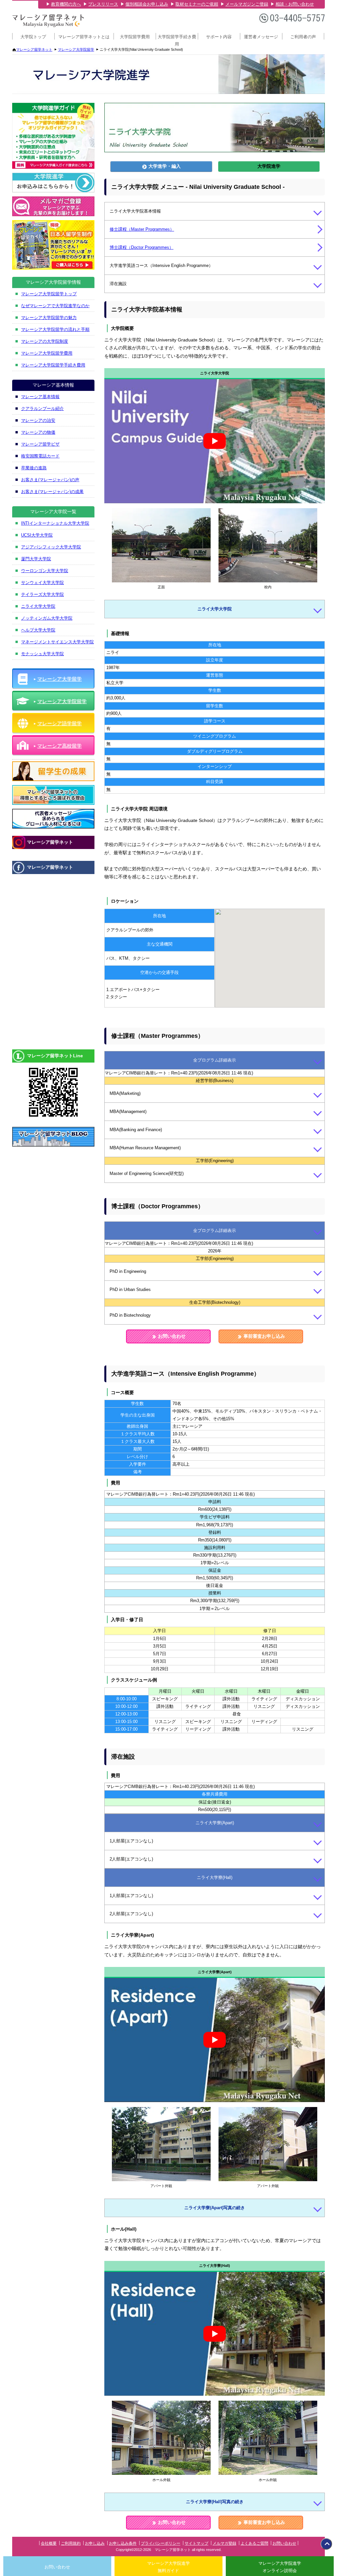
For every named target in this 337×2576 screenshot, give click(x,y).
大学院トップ (33, 37)
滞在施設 (118, 284)
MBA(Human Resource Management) (145, 1148)
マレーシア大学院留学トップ (49, 294)
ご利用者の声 (303, 37)
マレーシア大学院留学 (76, 49)
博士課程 (142, 247)
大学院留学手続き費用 (177, 39)
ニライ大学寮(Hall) (215, 1877)
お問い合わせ (171, 1336)
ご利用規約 (71, 2543)
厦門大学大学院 (36, 559)
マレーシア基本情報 (40, 397)
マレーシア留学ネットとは (84, 37)
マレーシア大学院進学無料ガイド (168, 2567)
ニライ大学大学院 (215, 609)
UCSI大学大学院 (37, 535)
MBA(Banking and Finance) (136, 1130)
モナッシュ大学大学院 (42, 654)
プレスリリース (103, 4)
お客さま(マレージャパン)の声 (50, 480)
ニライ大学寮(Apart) (215, 1822)
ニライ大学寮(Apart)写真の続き (215, 2208)
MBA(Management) (128, 1112)
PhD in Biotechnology (130, 1315)
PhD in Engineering (128, 1271)
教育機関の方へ (66, 4)
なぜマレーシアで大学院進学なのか (55, 306)
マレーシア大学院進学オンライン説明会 (280, 2567)
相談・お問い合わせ (295, 4)
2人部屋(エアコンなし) (131, 1859)
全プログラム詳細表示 (215, 1060)
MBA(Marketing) (125, 1093)
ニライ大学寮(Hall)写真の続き (215, 2501)
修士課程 (142, 229)
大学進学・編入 (164, 166)
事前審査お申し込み (264, 1336)
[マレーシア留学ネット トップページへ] (48, 26)
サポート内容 (219, 37)
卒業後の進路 (34, 468)
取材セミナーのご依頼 (197, 4)
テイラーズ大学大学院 (42, 594)
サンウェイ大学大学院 (42, 583)
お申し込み (95, 2543)
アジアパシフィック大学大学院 (51, 547)
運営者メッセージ (261, 37)
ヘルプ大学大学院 (38, 630)
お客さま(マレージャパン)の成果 (52, 492)
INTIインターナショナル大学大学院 (55, 523)
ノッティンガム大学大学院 (47, 618)
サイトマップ (196, 2543)
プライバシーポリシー (161, 2543)
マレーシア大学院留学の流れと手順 (55, 329)
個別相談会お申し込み (147, 4)
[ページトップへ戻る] (326, 2544)
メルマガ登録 (224, 2543)
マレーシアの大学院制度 (45, 341)
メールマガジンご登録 (247, 4)
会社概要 (49, 2543)
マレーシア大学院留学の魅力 (49, 318)
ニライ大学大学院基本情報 (135, 211)
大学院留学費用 (135, 37)
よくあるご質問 (254, 2543)
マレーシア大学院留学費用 (47, 353)
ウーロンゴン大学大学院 (45, 571)
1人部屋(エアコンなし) (131, 1841)
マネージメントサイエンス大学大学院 (57, 642)
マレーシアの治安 (38, 420)
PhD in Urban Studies (130, 1289)
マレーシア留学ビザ (40, 444)
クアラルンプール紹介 (42, 409)
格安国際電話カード (40, 456)
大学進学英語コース (161, 265)
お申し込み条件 (123, 2543)
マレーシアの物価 (38, 432)
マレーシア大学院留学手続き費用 (53, 365)
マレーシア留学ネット (34, 49)
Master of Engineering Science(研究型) (147, 1174)
